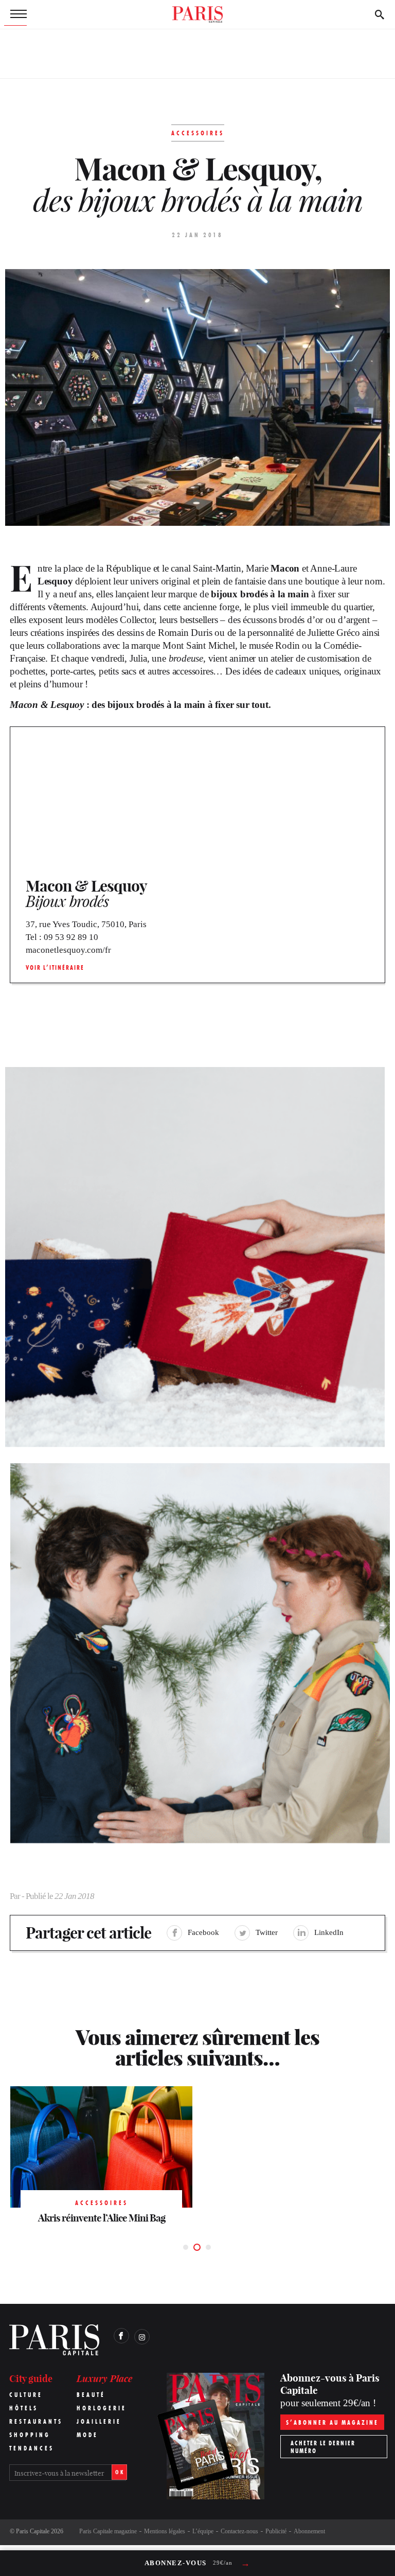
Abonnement (309, 2531)
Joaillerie (99, 2421)
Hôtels (24, 2408)
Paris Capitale (33, 2531)
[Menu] (15, 14)
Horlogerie (102, 2408)
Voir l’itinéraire (55, 967)
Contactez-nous (239, 2531)
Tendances (32, 2448)
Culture (26, 2395)
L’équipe (203, 2531)
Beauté (91, 2395)
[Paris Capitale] (197, 14)
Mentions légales (165, 2531)
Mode (87, 2435)
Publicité (276, 2531)
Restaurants (36, 2421)
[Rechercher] (380, 14)
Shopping (30, 2435)
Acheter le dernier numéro (323, 2447)
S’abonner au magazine (332, 2422)
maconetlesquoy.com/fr (68, 950)
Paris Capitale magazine (108, 2531)
